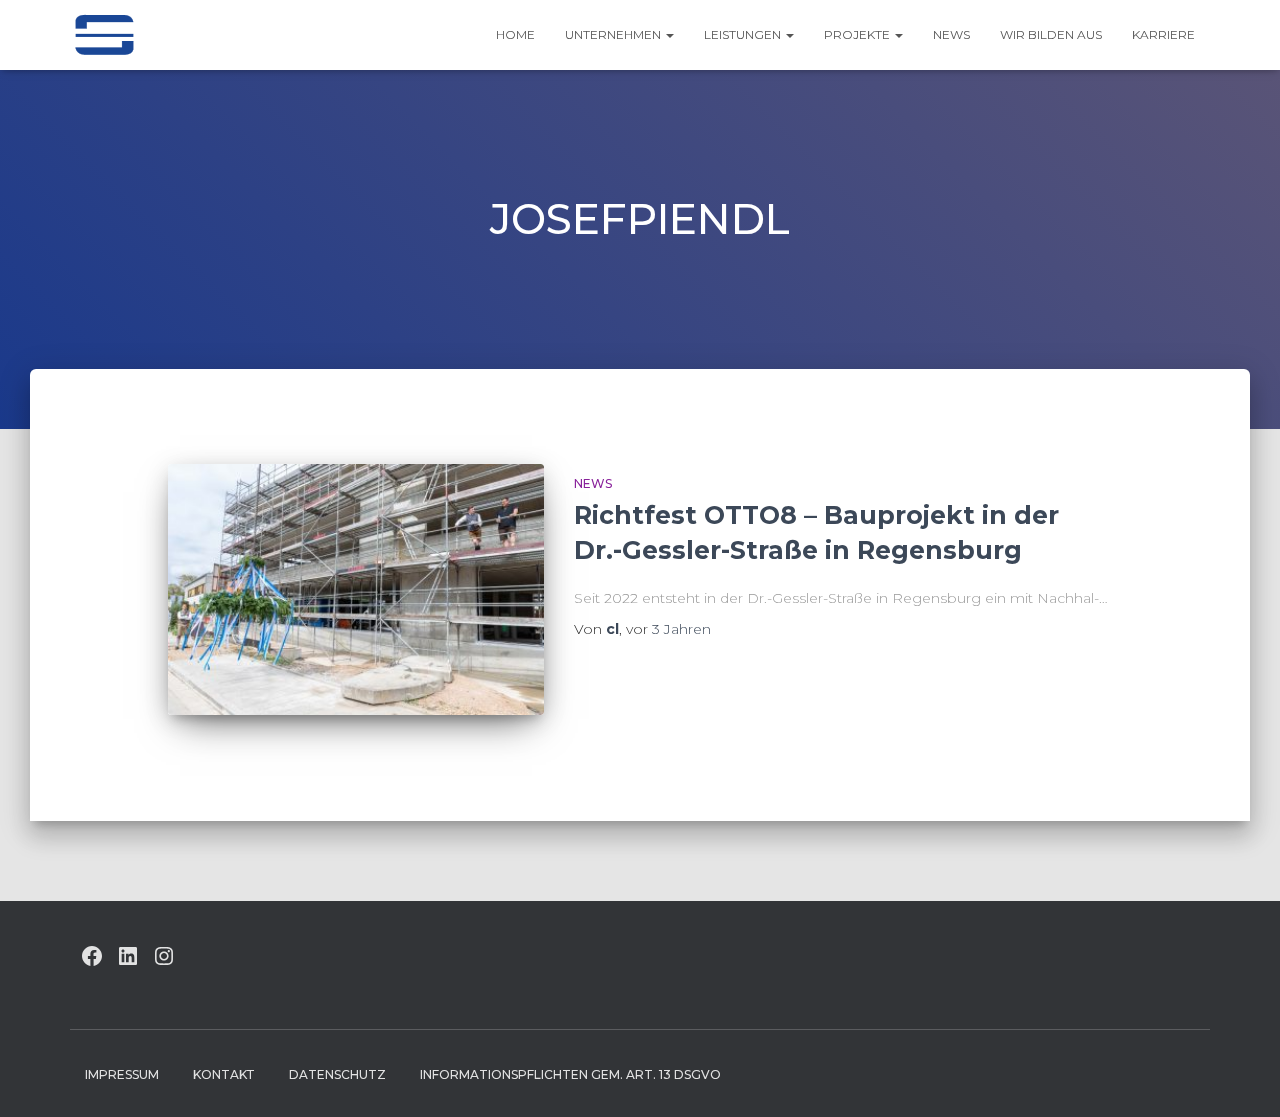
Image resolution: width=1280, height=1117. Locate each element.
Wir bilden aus (1051, 34)
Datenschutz (337, 1074)
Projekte (858, 34)
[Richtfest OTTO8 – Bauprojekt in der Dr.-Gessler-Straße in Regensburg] (356, 589)
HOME (515, 34)
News (951, 34)
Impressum (122, 1074)
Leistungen (744, 34)
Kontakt (224, 1074)
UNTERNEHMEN (614, 34)
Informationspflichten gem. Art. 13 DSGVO (570, 1074)
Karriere (1163, 34)
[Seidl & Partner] (104, 35)
